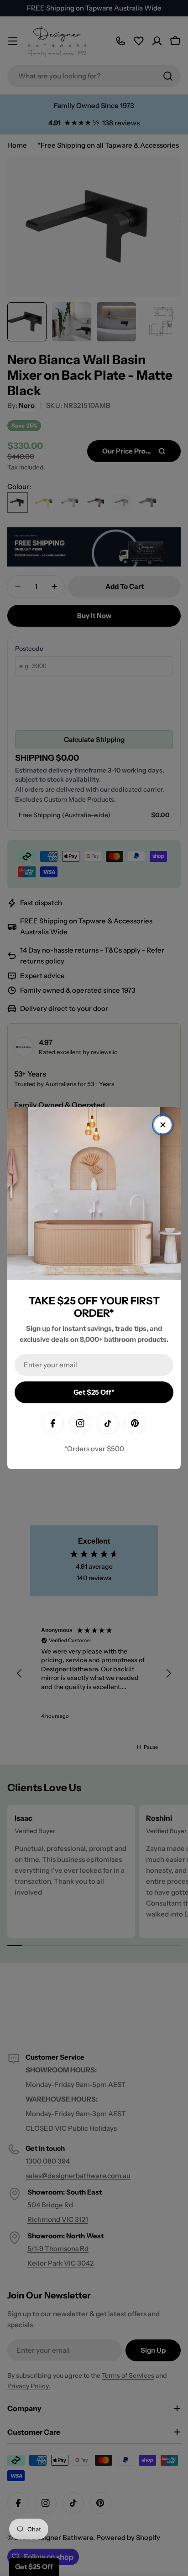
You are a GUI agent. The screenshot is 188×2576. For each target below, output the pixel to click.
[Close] (163, 1125)
